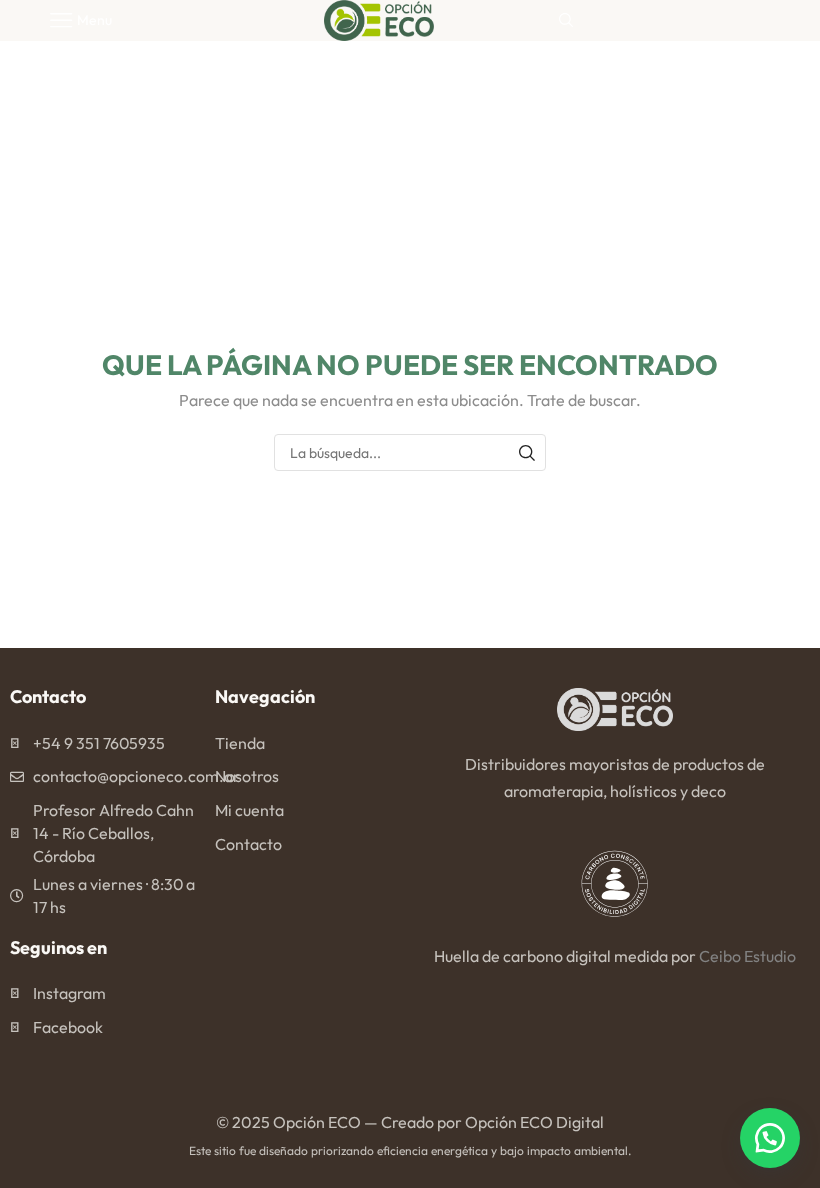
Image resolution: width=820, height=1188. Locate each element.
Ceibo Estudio (747, 956)
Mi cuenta (249, 810)
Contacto (248, 844)
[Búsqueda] (527, 452)
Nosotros (247, 776)
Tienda (240, 743)
